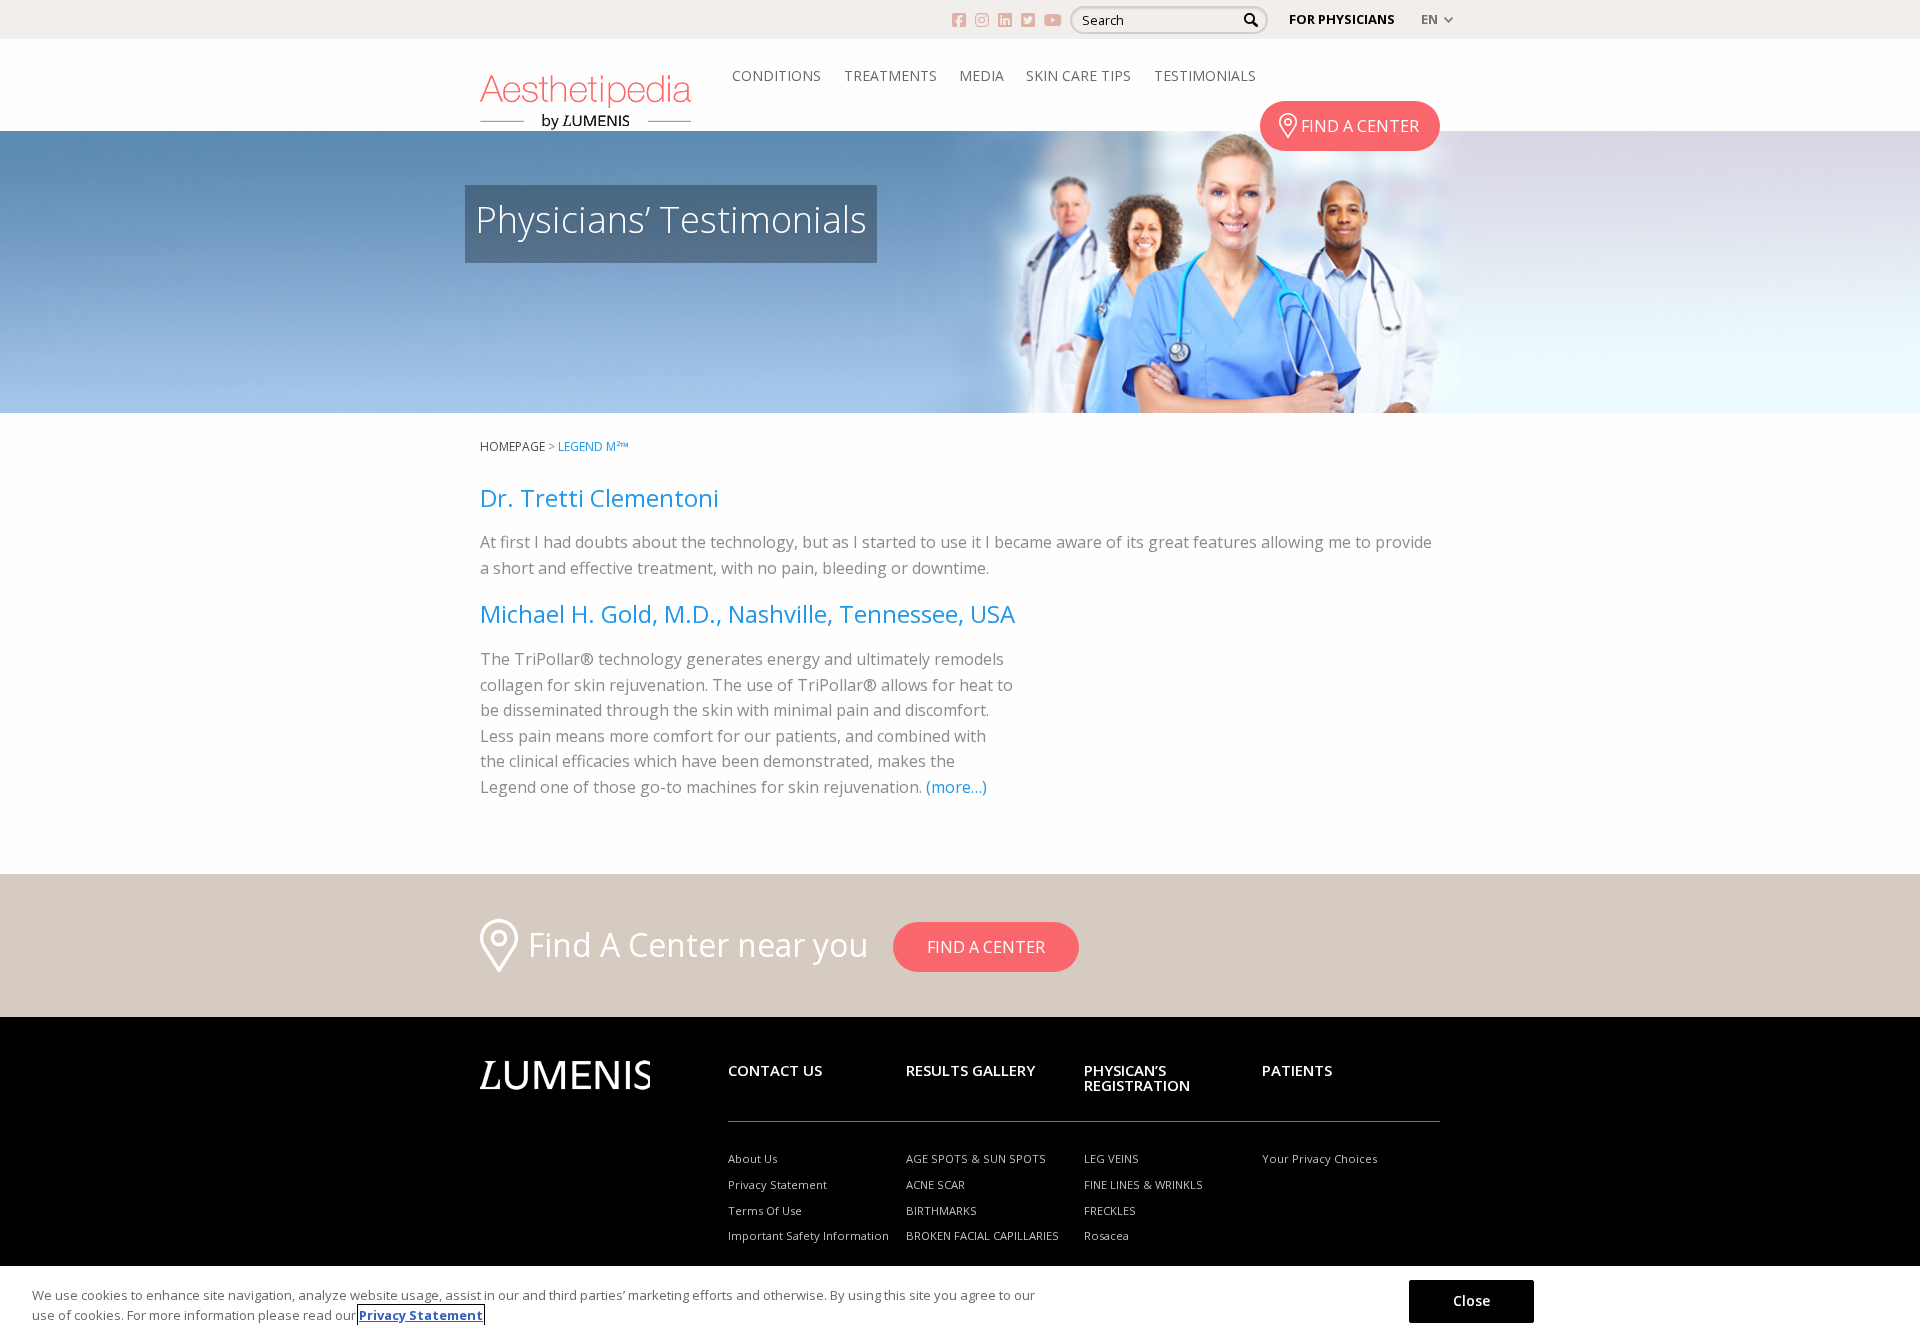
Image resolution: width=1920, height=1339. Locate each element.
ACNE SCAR (935, 1184)
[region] (960, 1302)
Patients (1297, 1070)
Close (1472, 1300)
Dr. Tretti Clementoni (599, 497)
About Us (752, 1158)
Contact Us (775, 1070)
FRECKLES (1110, 1210)
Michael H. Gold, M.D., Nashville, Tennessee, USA (747, 613)
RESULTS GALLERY (970, 1070)
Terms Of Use (765, 1210)
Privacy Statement (777, 1184)
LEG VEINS (1111, 1158)
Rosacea (1106, 1235)
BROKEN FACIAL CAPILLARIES (982, 1235)
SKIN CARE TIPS (1078, 75)
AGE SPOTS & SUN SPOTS (976, 1158)
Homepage (512, 446)
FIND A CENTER (1360, 126)
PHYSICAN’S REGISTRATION (1137, 1077)
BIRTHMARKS (941, 1210)
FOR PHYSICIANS (1342, 19)
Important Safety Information (808, 1235)
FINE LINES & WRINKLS (1143, 1184)
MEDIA (981, 75)
